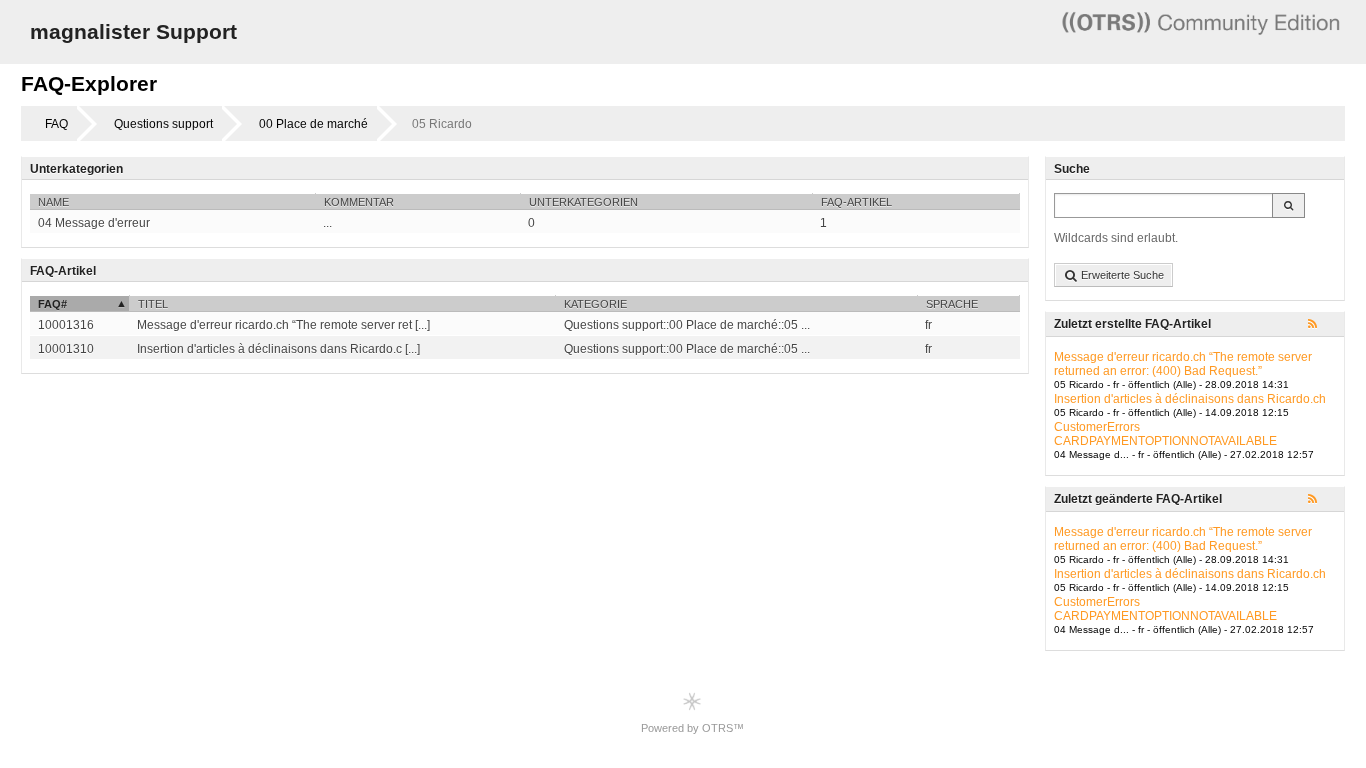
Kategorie (595, 304)
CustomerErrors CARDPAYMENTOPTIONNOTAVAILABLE (1165, 434)
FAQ (56, 124)
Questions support (163, 124)
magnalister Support (133, 31)
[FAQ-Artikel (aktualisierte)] (1322, 500)
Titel (153, 304)
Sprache (952, 304)
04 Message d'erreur (94, 223)
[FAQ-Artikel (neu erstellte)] (1322, 325)
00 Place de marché (313, 124)
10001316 (66, 325)
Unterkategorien (583, 202)
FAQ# (52, 304)
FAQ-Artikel (856, 202)
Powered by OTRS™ (692, 728)
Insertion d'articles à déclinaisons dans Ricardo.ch (1190, 399)
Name (53, 202)
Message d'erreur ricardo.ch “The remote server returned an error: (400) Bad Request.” (1183, 364)
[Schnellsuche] (1288, 205)
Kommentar (359, 202)
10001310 (66, 349)
